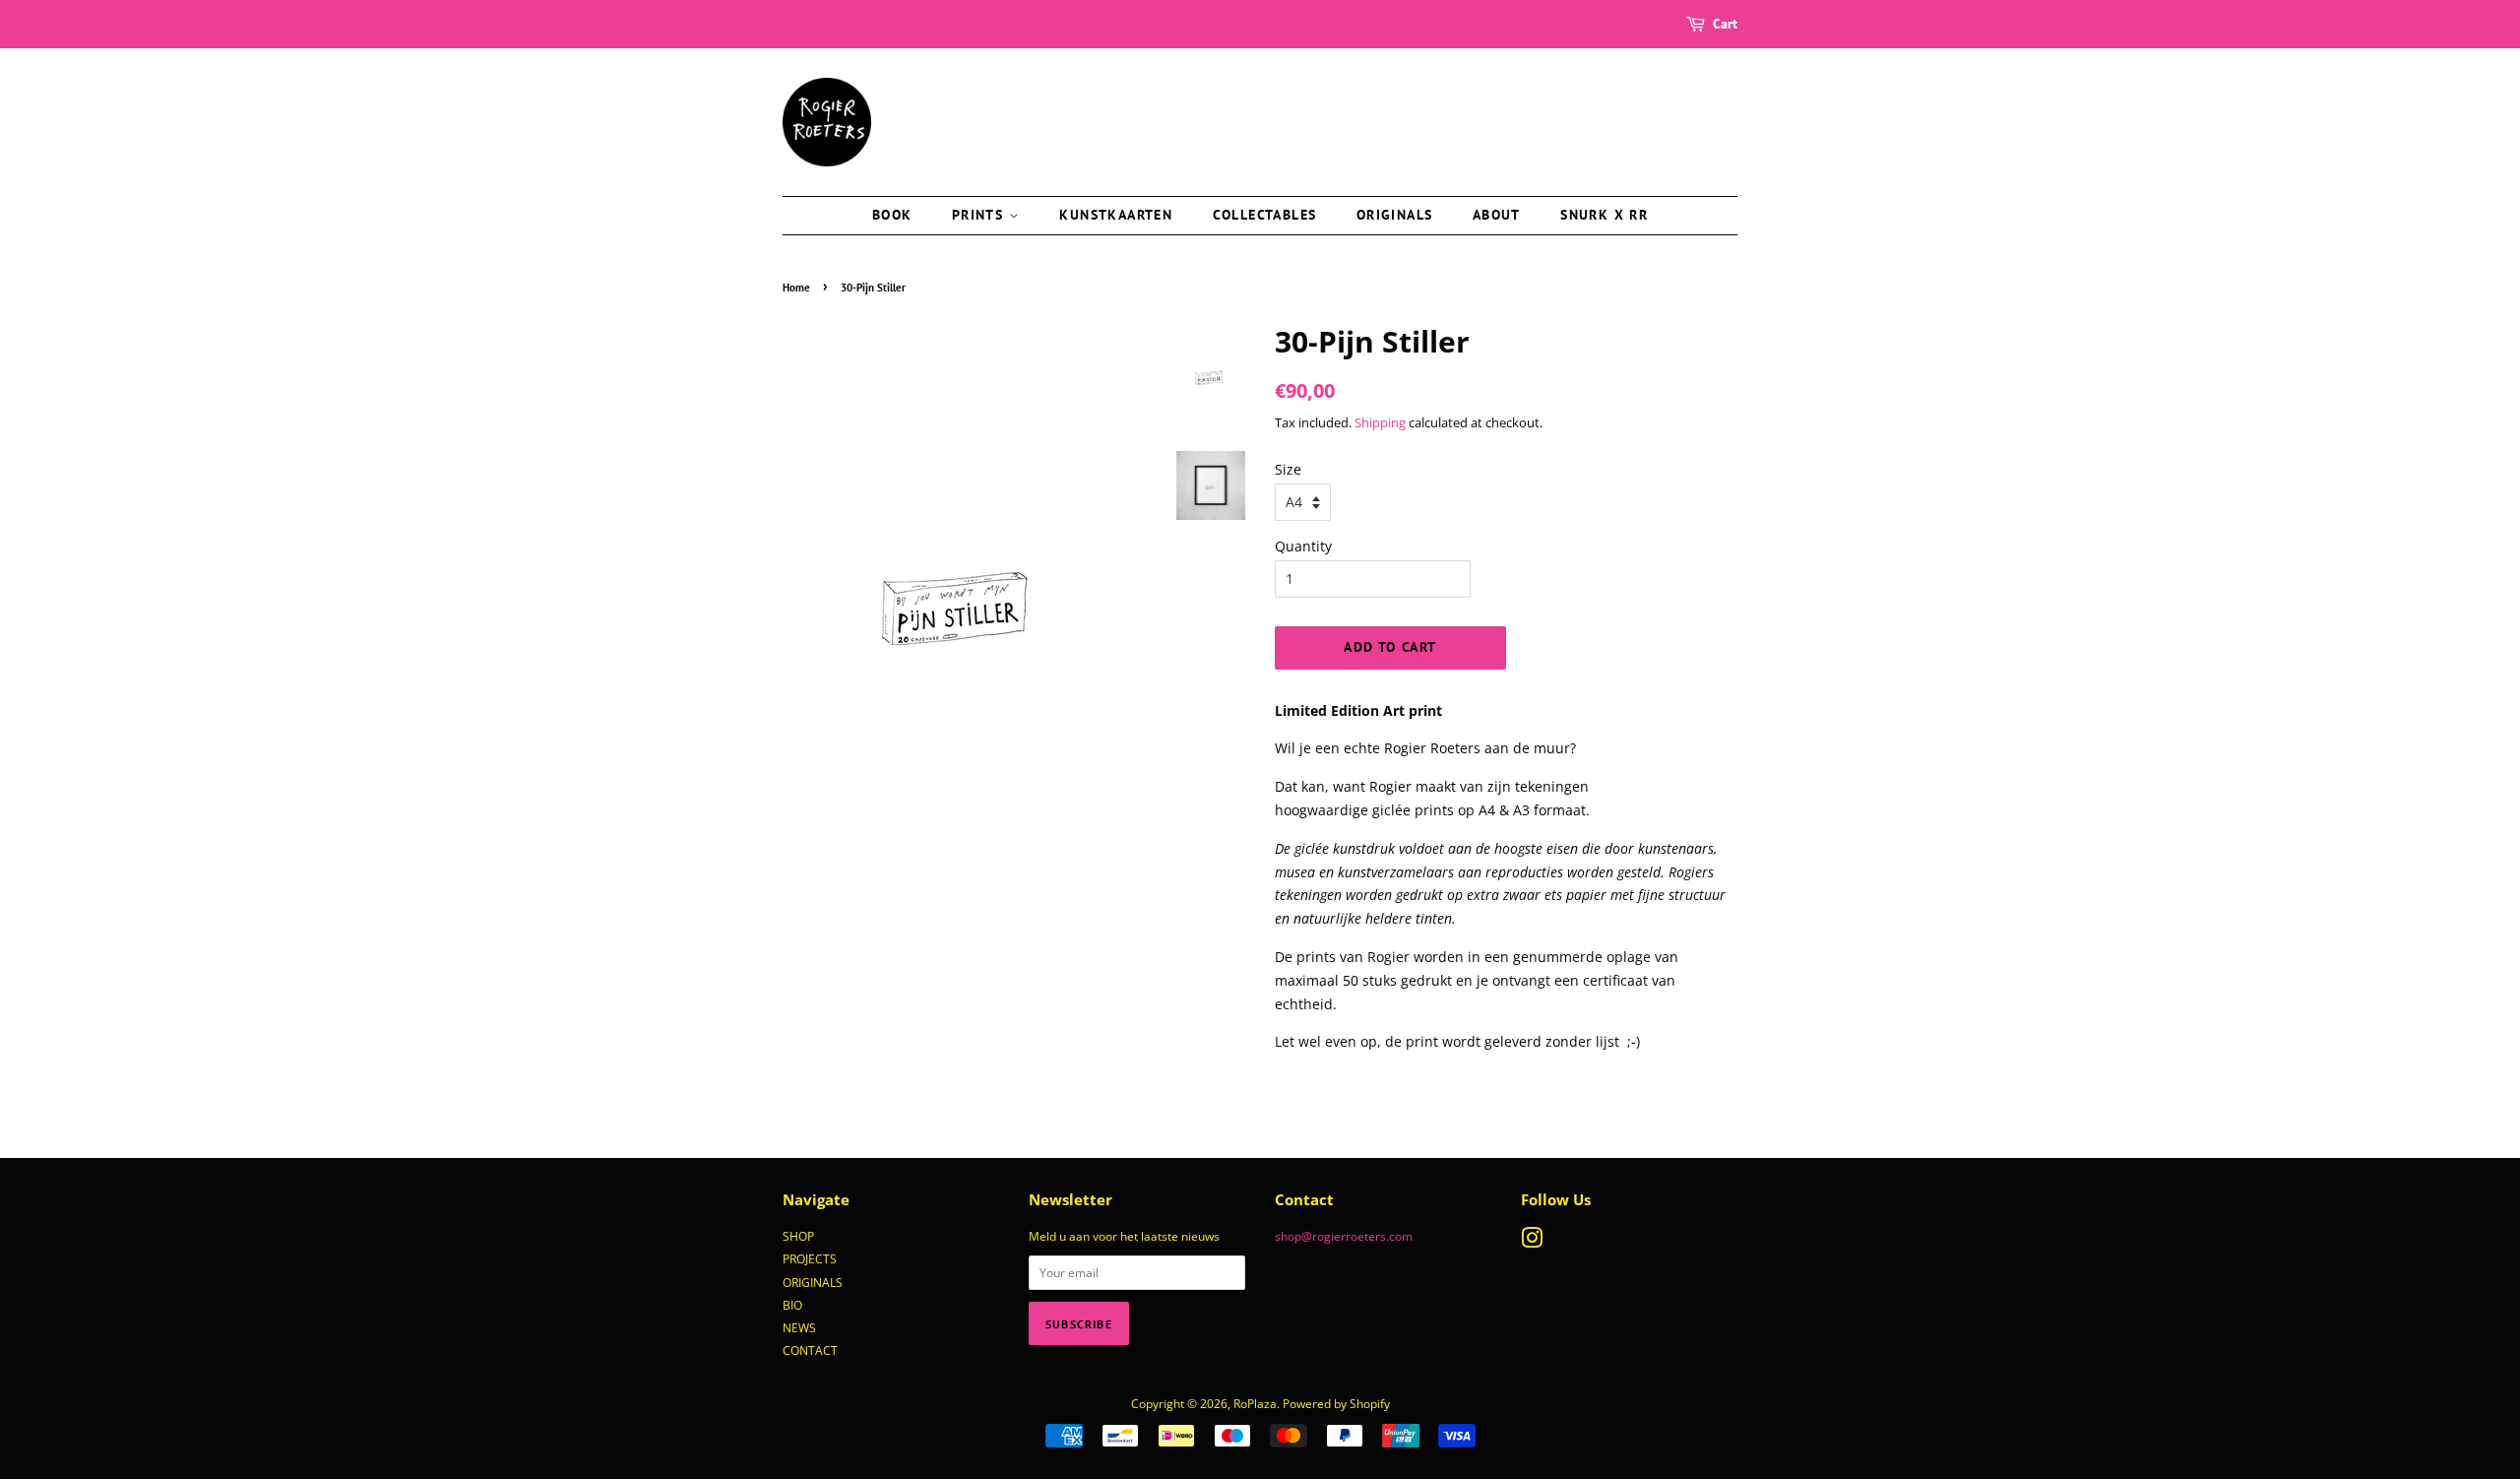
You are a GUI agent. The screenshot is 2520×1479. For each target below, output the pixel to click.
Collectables (1265, 215)
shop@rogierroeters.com (1344, 1236)
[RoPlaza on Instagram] (1532, 1242)
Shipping (1380, 422)
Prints (980, 215)
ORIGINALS (813, 1282)
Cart (1725, 24)
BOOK (892, 215)
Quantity (1303, 546)
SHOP (798, 1236)
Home (796, 288)
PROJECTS (810, 1258)
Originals (1395, 215)
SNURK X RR (1604, 215)
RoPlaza (1255, 1403)
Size (1288, 469)
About (1497, 215)
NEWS (799, 1327)
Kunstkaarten (1116, 215)
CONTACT (810, 1350)
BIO (792, 1305)
